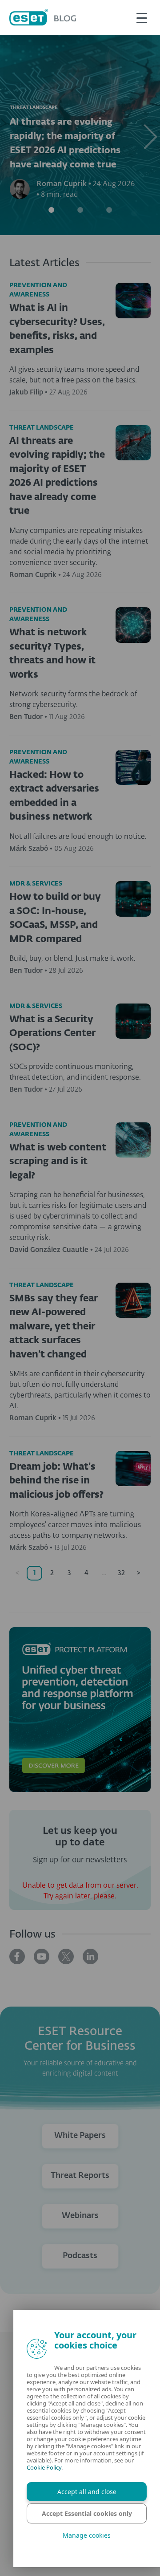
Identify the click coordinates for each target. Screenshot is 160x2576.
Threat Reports (80, 2176)
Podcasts (80, 2256)
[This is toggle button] (142, 17)
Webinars (80, 2216)
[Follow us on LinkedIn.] (90, 1956)
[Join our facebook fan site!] (17, 1956)
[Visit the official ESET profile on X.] (66, 1956)
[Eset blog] (43, 17)
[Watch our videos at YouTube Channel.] (42, 1956)
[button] (148, 135)
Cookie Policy (53, 2467)
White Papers (80, 2136)
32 (121, 1573)
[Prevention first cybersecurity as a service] (80, 1710)
